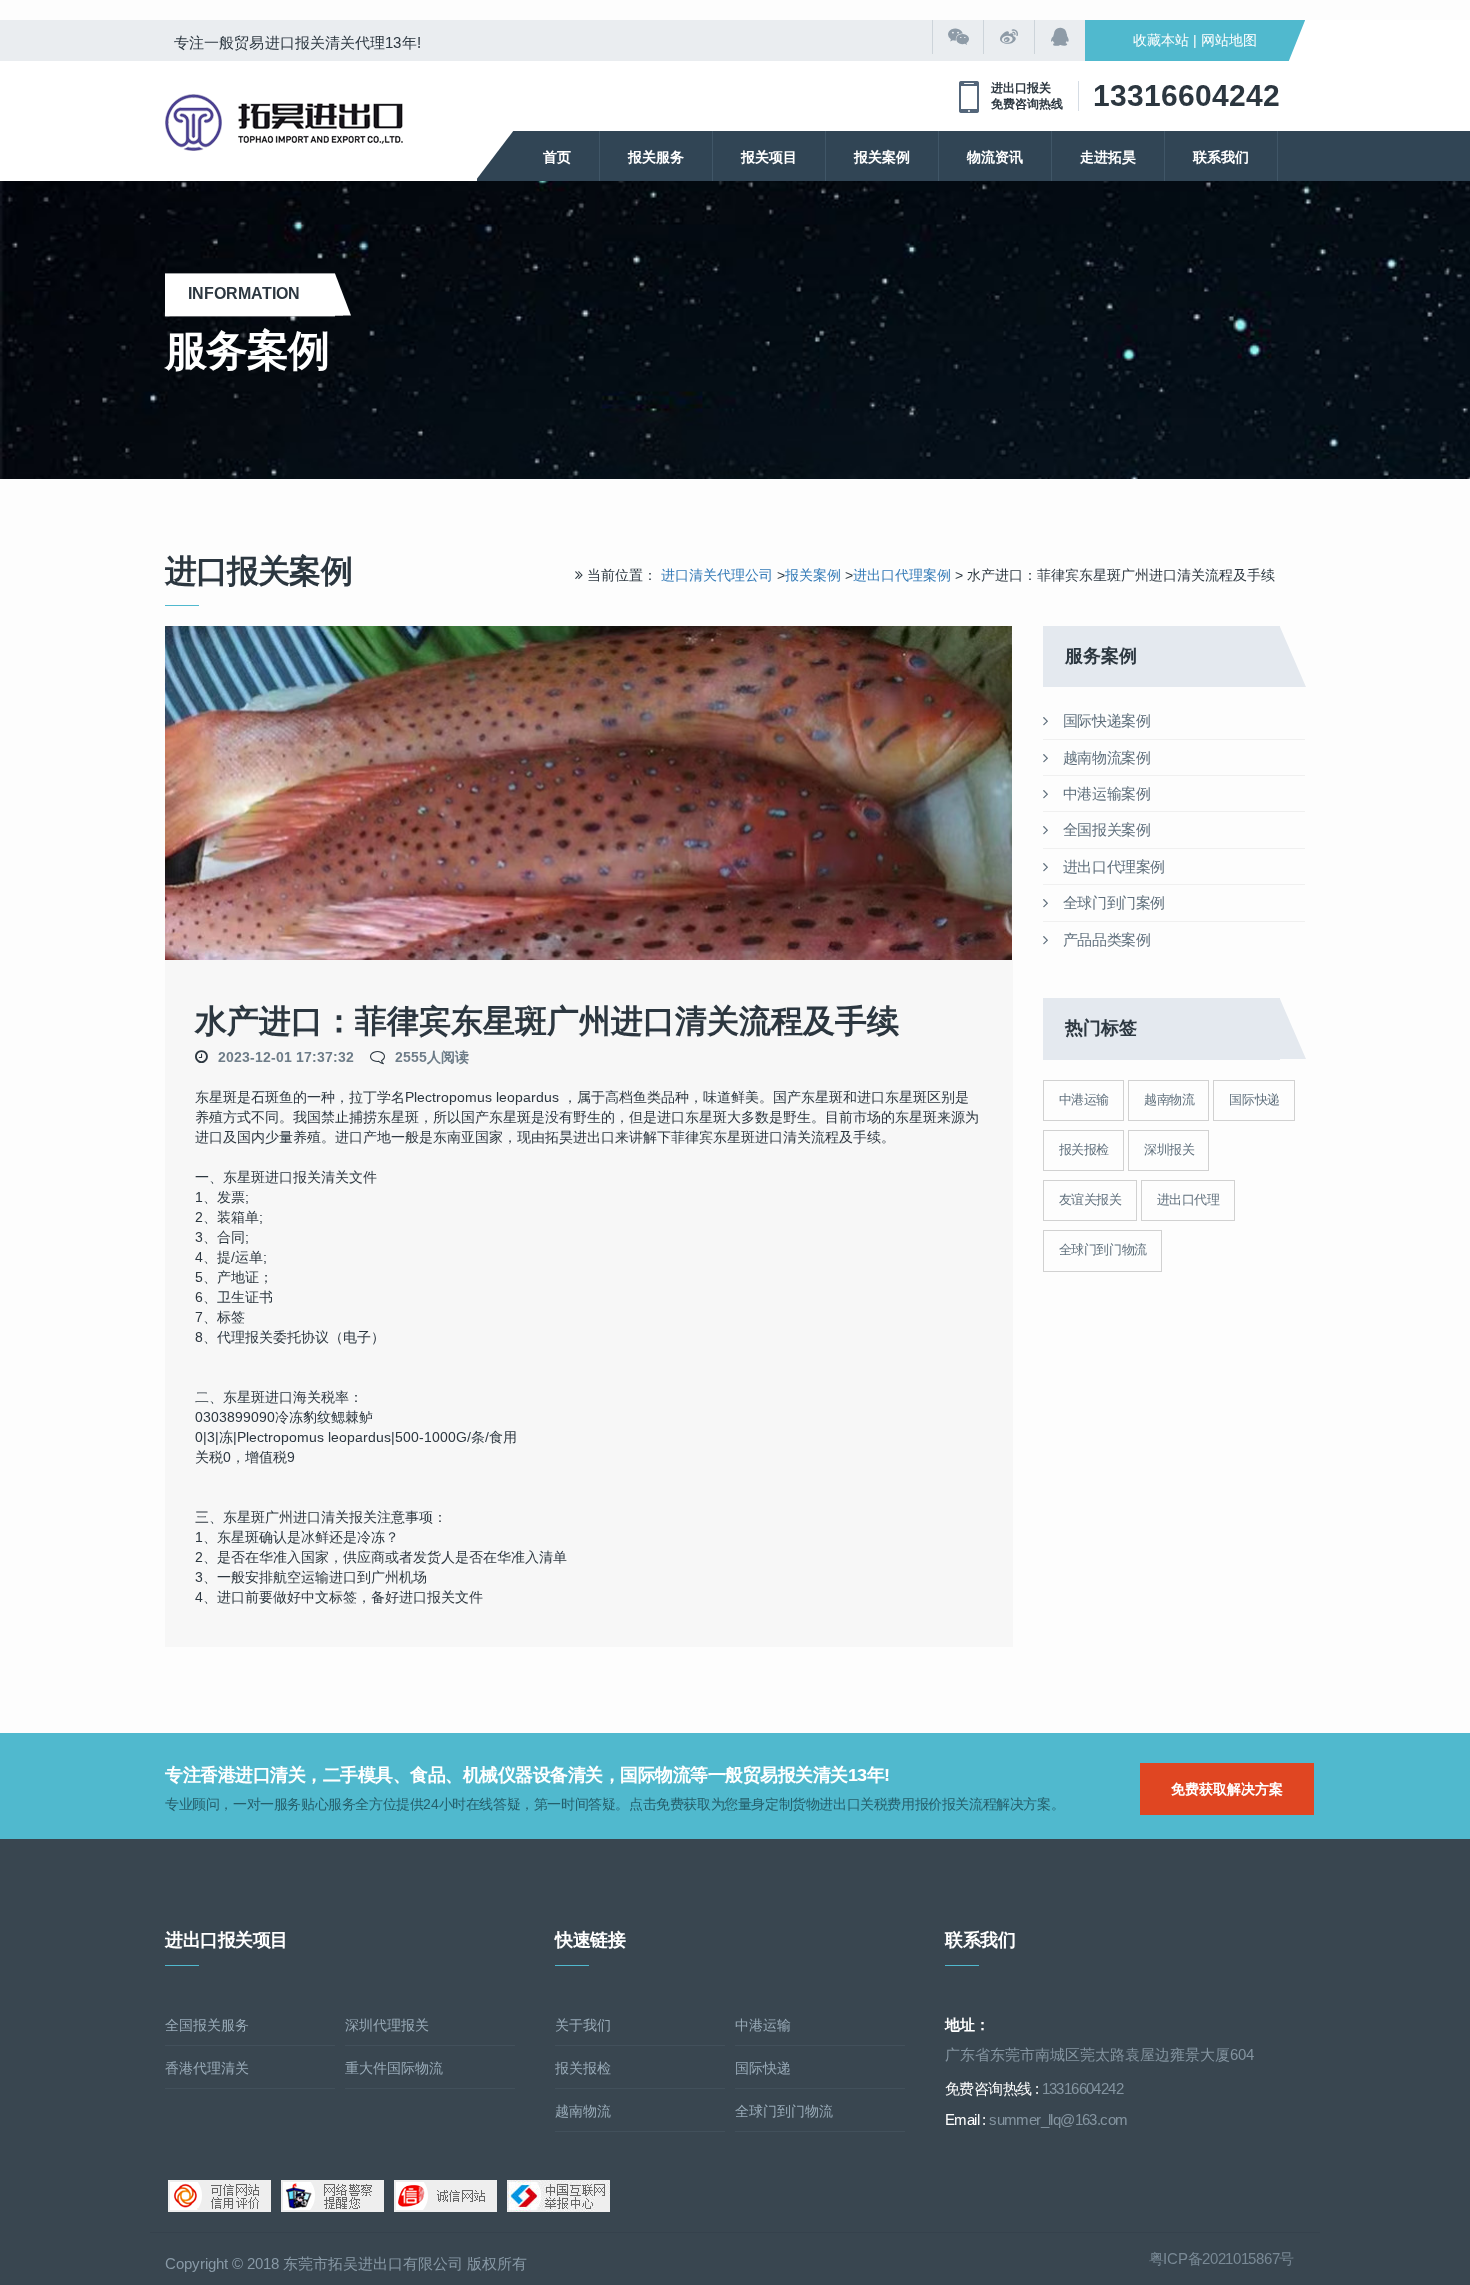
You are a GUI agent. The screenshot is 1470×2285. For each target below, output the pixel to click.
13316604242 (1186, 95)
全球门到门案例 (1112, 902)
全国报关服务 (207, 2025)
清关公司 (284, 122)
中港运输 (1084, 1099)
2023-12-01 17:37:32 (286, 1057)
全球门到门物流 (1103, 1249)
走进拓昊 (1108, 157)
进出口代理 (1188, 1199)
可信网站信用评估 (219, 2196)
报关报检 (1084, 1149)
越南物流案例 (1104, 757)
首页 (557, 157)
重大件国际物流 (394, 2068)
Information (250, 293)
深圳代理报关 (387, 2025)
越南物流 (1169, 1099)
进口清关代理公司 (717, 575)
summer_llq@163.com (1058, 2119)
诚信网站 (445, 2196)
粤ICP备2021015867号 (1221, 2258)
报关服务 (656, 157)
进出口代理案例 (904, 575)
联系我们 (1221, 157)
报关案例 (882, 157)
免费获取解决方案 (1227, 1789)
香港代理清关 (207, 2068)
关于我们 (583, 2025)
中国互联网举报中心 (558, 2196)
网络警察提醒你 (332, 2196)
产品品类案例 (1104, 939)
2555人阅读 (432, 1057)
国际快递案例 (1104, 720)
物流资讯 (995, 157)
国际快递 (1254, 1099)
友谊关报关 (1090, 1199)
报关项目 (769, 157)
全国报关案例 (1104, 829)
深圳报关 (1169, 1149)
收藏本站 (1161, 40)
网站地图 (1229, 40)
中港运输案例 (1104, 793)
